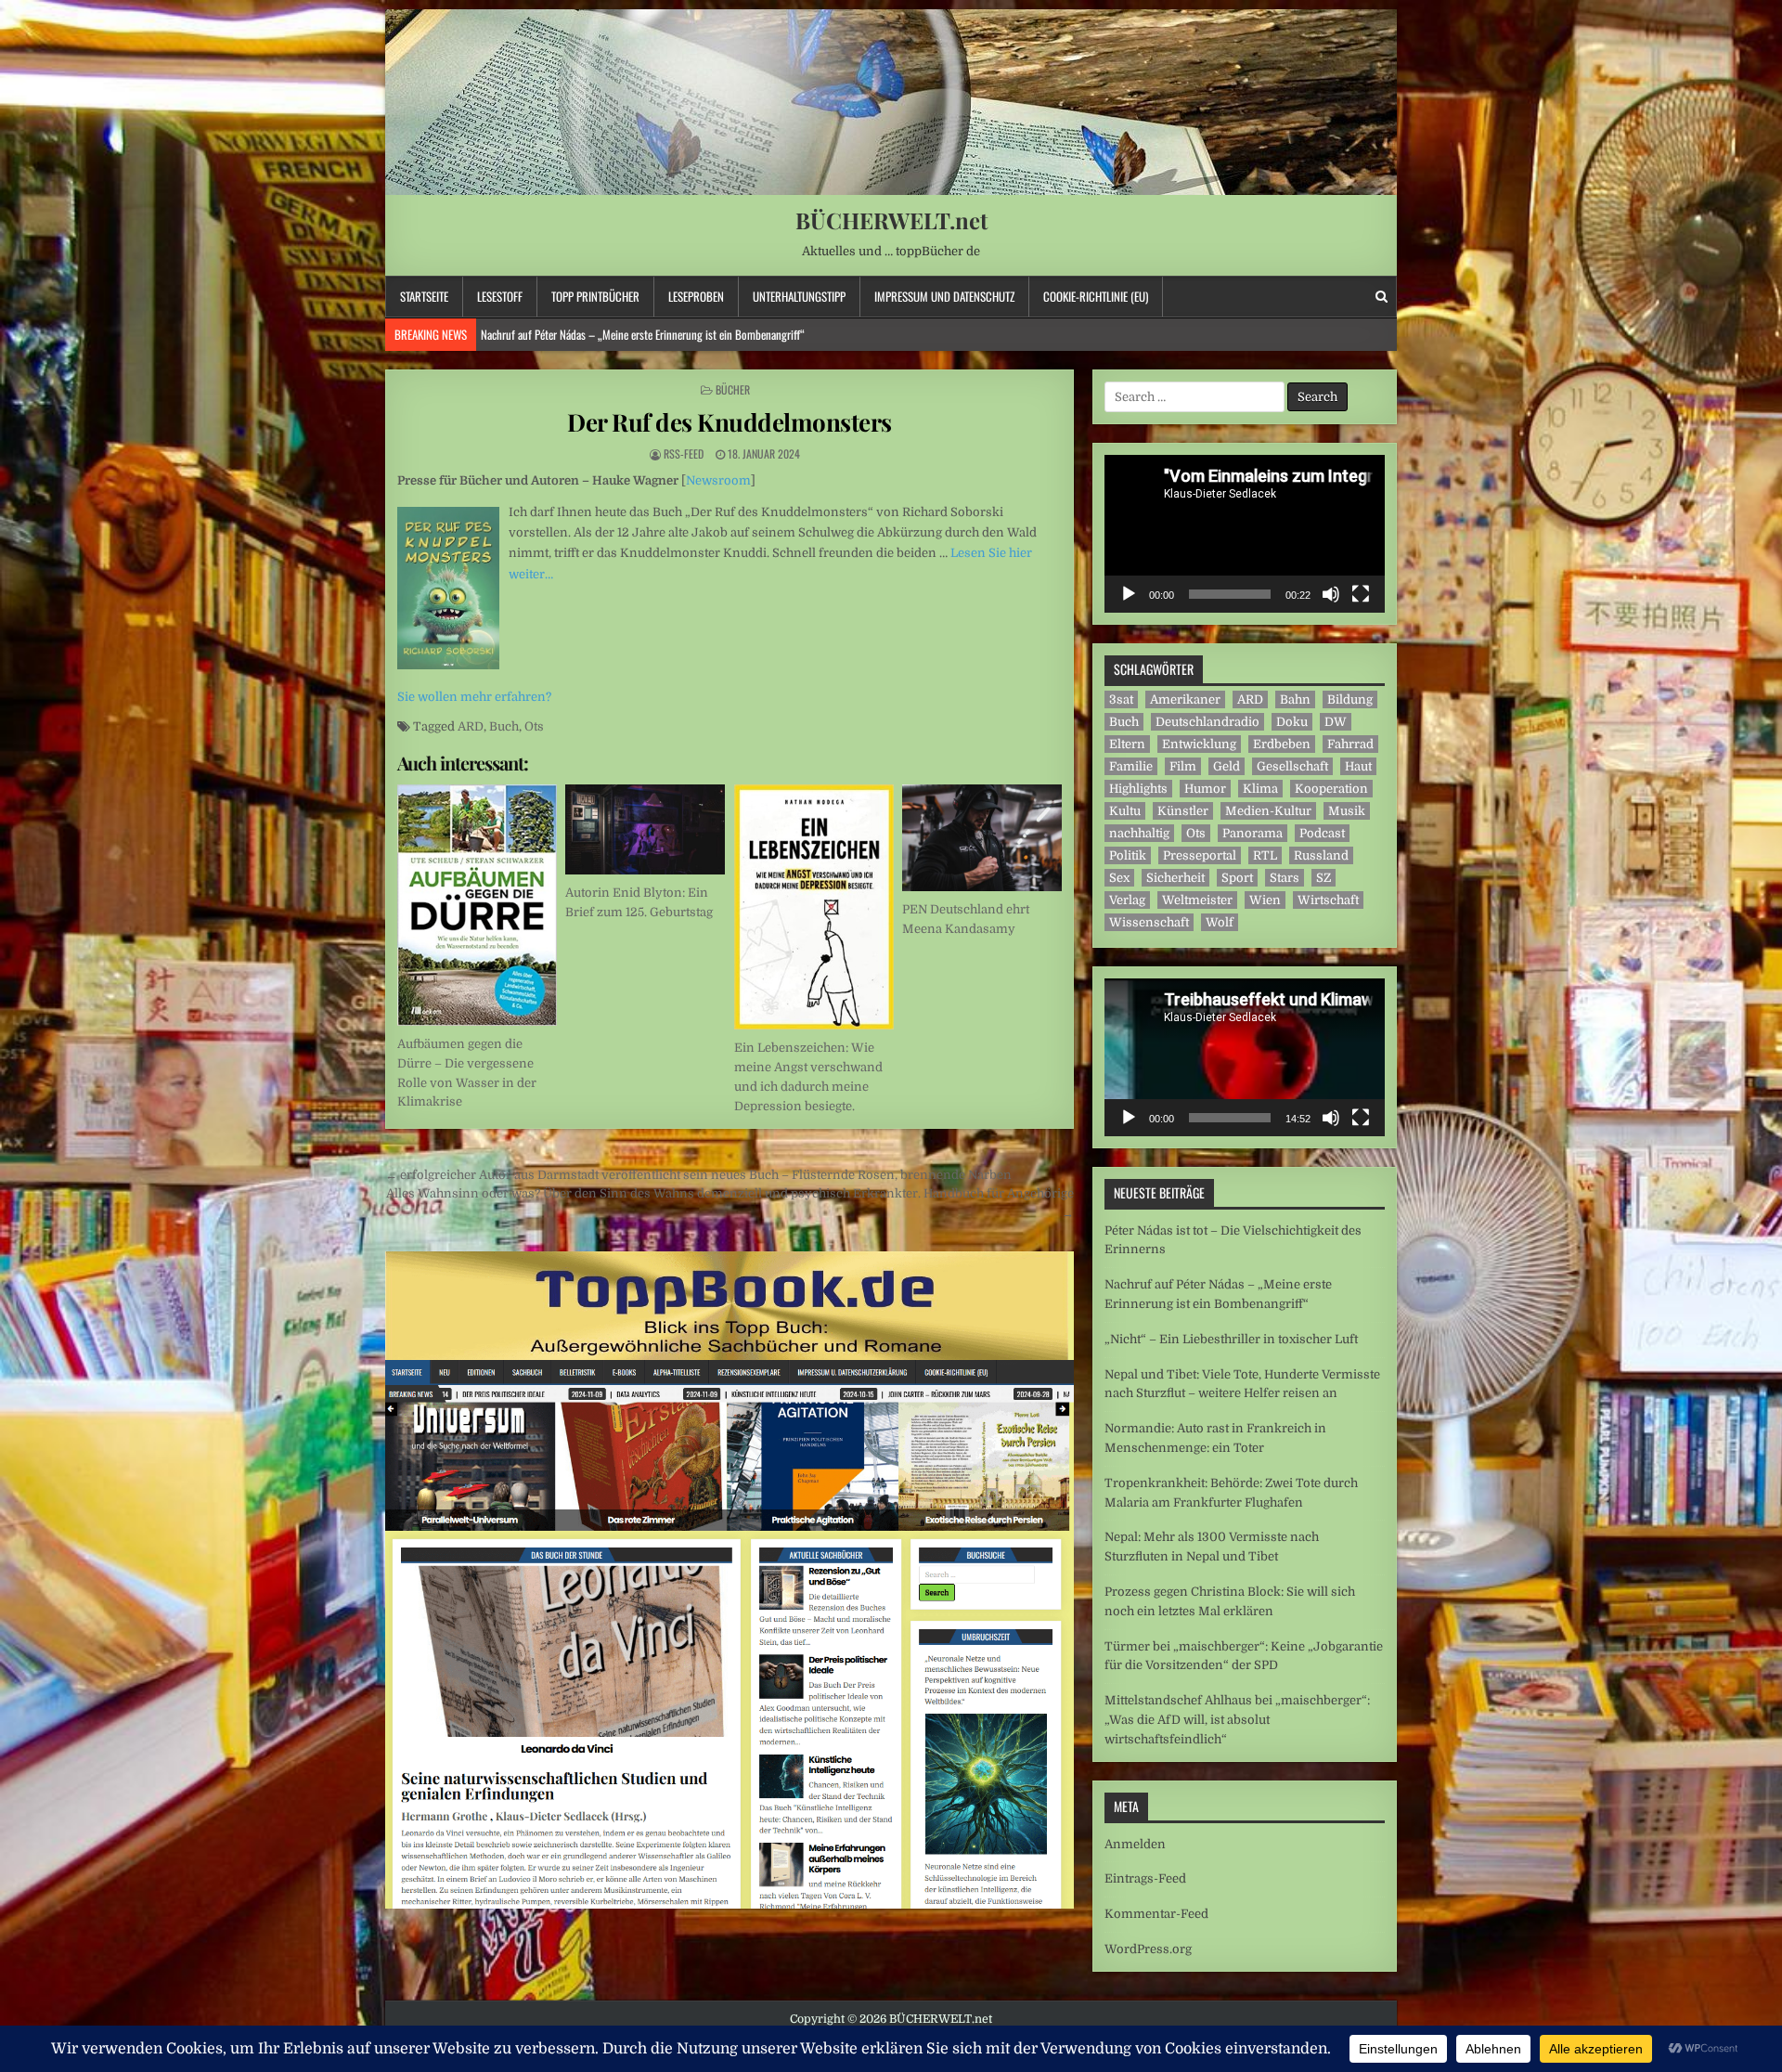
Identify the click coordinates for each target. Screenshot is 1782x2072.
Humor (1205, 789)
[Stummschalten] (1331, 594)
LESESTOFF (500, 296)
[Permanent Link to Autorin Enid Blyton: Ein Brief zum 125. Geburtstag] (645, 829)
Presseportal (1200, 855)
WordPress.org (1148, 1949)
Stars (1285, 878)
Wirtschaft (1328, 900)
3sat (1121, 699)
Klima (1260, 789)
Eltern (1127, 744)
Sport (1237, 878)
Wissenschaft (1149, 922)
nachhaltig (1139, 833)
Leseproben (696, 296)
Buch (504, 726)
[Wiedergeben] (1129, 594)
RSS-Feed (684, 453)
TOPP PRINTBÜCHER (595, 296)
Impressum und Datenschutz (944, 296)
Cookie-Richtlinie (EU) (1096, 296)
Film (1183, 766)
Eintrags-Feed (1145, 1878)
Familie (1131, 766)
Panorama (1253, 833)
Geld (1227, 766)
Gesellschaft (1292, 766)
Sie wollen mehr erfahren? (474, 697)
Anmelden (1135, 1844)
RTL (1265, 855)
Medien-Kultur (1268, 811)
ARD (471, 726)
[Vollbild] (1361, 594)
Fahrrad (1350, 744)
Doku (1292, 722)
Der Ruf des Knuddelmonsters (730, 422)
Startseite (424, 296)
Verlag (1127, 900)
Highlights (1138, 789)
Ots (534, 726)
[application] (1245, 534)
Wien (1265, 900)
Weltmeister (1197, 900)
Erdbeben (1282, 744)
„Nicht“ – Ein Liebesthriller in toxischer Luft (576, 334)
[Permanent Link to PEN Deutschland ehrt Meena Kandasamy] (982, 838)
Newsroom (718, 480)
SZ (1324, 878)
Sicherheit (1175, 878)
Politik (1128, 855)
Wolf (1220, 922)
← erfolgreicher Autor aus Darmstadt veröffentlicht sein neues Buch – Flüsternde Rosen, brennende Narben (698, 1175)
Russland (1321, 855)
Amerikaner (1185, 699)
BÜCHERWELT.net (891, 220)
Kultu (1125, 811)
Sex (1119, 878)
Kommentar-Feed (1156, 1914)
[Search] (1382, 297)
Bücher (733, 389)
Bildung (1350, 699)
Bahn (1295, 699)
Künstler (1183, 811)
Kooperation (1331, 789)
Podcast (1322, 833)
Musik (1347, 811)
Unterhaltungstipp (799, 296)
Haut (1358, 766)
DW (1336, 722)
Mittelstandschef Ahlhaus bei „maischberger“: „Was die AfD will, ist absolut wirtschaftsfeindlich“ (1237, 1720)
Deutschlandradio (1207, 722)
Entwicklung (1199, 744)
